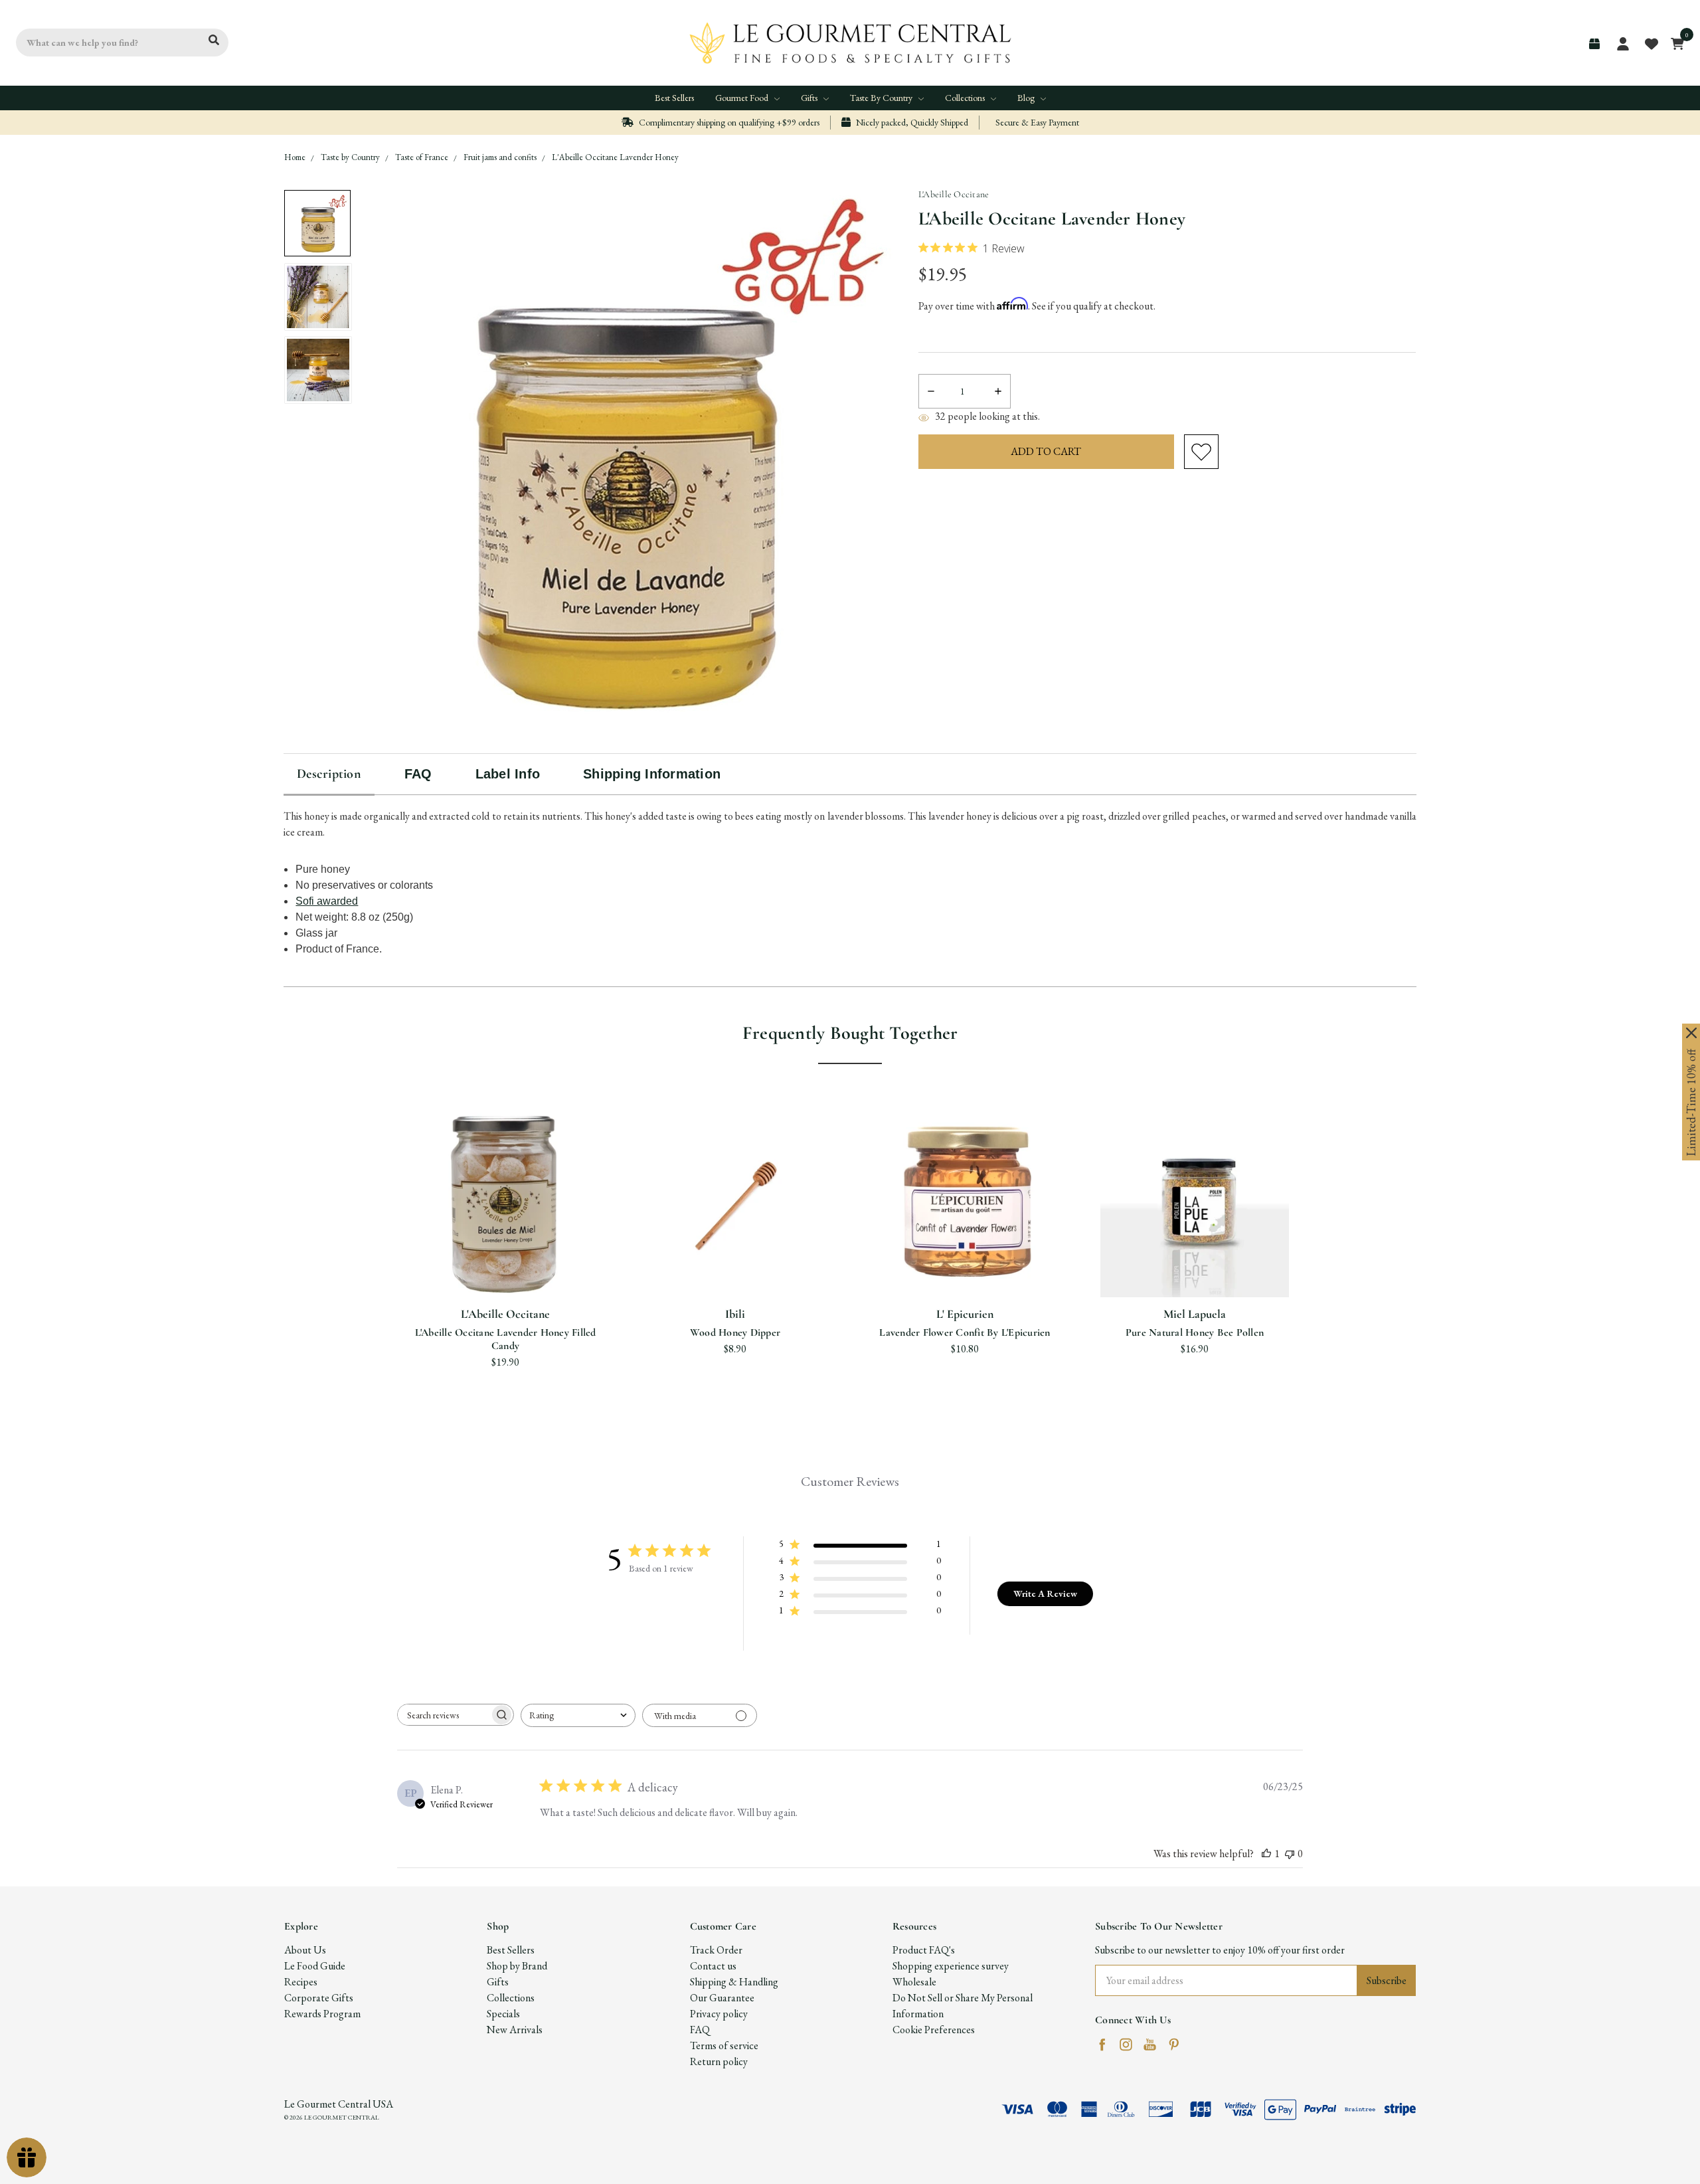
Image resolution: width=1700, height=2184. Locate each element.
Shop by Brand (517, 1966)
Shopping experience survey (951, 1966)
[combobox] (578, 1715)
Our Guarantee (722, 1998)
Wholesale (914, 1982)
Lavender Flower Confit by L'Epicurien (965, 1332)
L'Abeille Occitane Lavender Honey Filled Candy (506, 1339)
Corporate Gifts (319, 1998)
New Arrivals (515, 2030)
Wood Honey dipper (735, 1332)
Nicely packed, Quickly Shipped (911, 122)
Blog (1027, 98)
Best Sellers (674, 98)
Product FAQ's (924, 1950)
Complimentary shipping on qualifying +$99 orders (728, 122)
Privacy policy (719, 2014)
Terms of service (724, 2046)
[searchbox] (444, 1715)
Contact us (713, 1966)
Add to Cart (735, 1265)
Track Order (716, 1950)
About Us (305, 1950)
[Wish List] (522, 1215)
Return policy (719, 2061)
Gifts (810, 98)
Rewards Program (322, 2014)
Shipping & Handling (734, 1982)
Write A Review (1045, 1593)
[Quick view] (489, 1215)
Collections (966, 98)
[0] (1674, 43)
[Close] (1691, 1033)
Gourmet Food (743, 98)
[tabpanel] (505, 1243)
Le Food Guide (315, 1966)
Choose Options (506, 1265)
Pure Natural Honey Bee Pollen (1195, 1332)
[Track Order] (1594, 44)
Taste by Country (882, 98)
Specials (503, 2014)
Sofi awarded (327, 901)
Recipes (301, 1982)
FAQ (700, 2030)
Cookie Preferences (934, 2030)
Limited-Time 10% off (1691, 1103)
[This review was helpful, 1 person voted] (1266, 1854)
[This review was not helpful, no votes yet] (1290, 1854)
